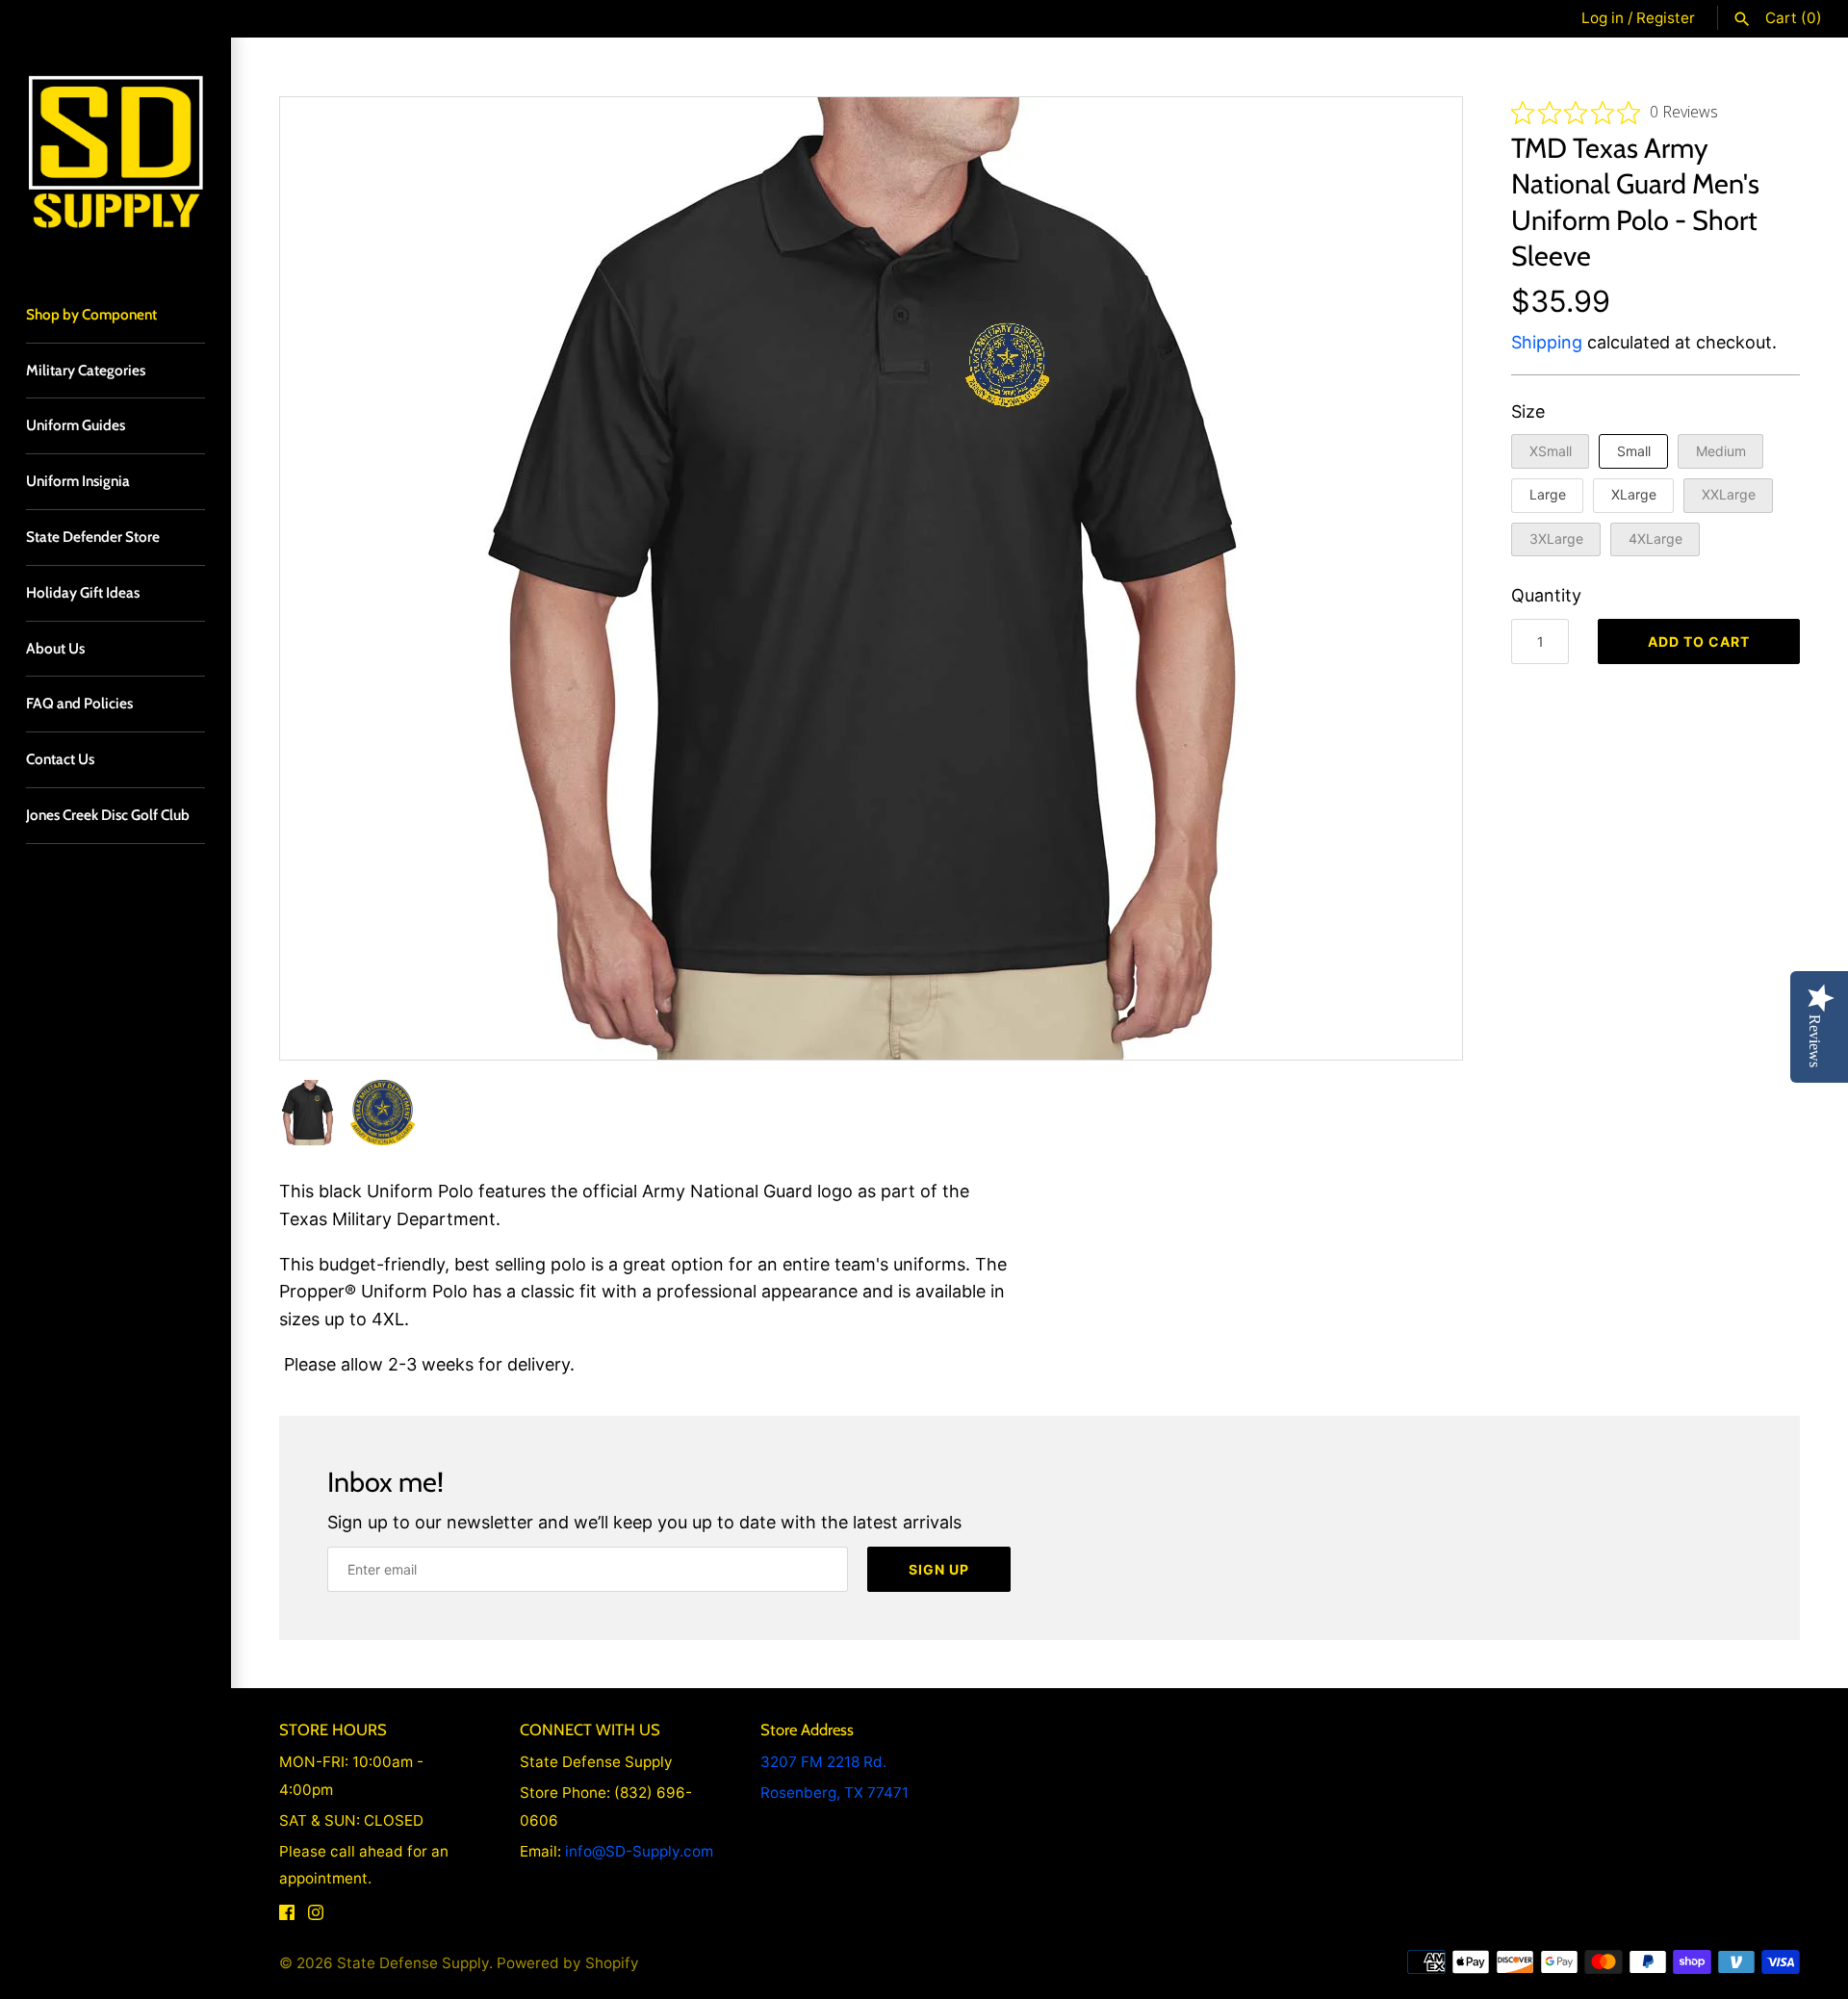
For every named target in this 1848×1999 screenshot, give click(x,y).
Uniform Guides (76, 425)
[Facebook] (287, 1917)
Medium (1721, 451)
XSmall (1551, 451)
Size (1528, 411)
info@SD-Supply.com (639, 1851)
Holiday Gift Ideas (83, 592)
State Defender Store (93, 537)
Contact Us (60, 759)
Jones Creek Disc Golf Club (108, 815)
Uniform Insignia (78, 481)
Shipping (1547, 342)
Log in (1603, 18)
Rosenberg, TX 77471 (834, 1793)
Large (1548, 494)
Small (1634, 451)
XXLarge (1729, 494)
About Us (55, 648)
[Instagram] (316, 1917)
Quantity (1546, 595)
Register (1666, 18)
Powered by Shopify (568, 1963)
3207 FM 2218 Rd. (823, 1762)
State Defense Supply (413, 1963)
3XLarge (1556, 538)
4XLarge (1655, 538)
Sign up (939, 1569)
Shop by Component (91, 314)
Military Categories (86, 370)
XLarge (1634, 494)
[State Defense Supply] (115, 153)
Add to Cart (1699, 641)
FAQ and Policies (79, 703)
